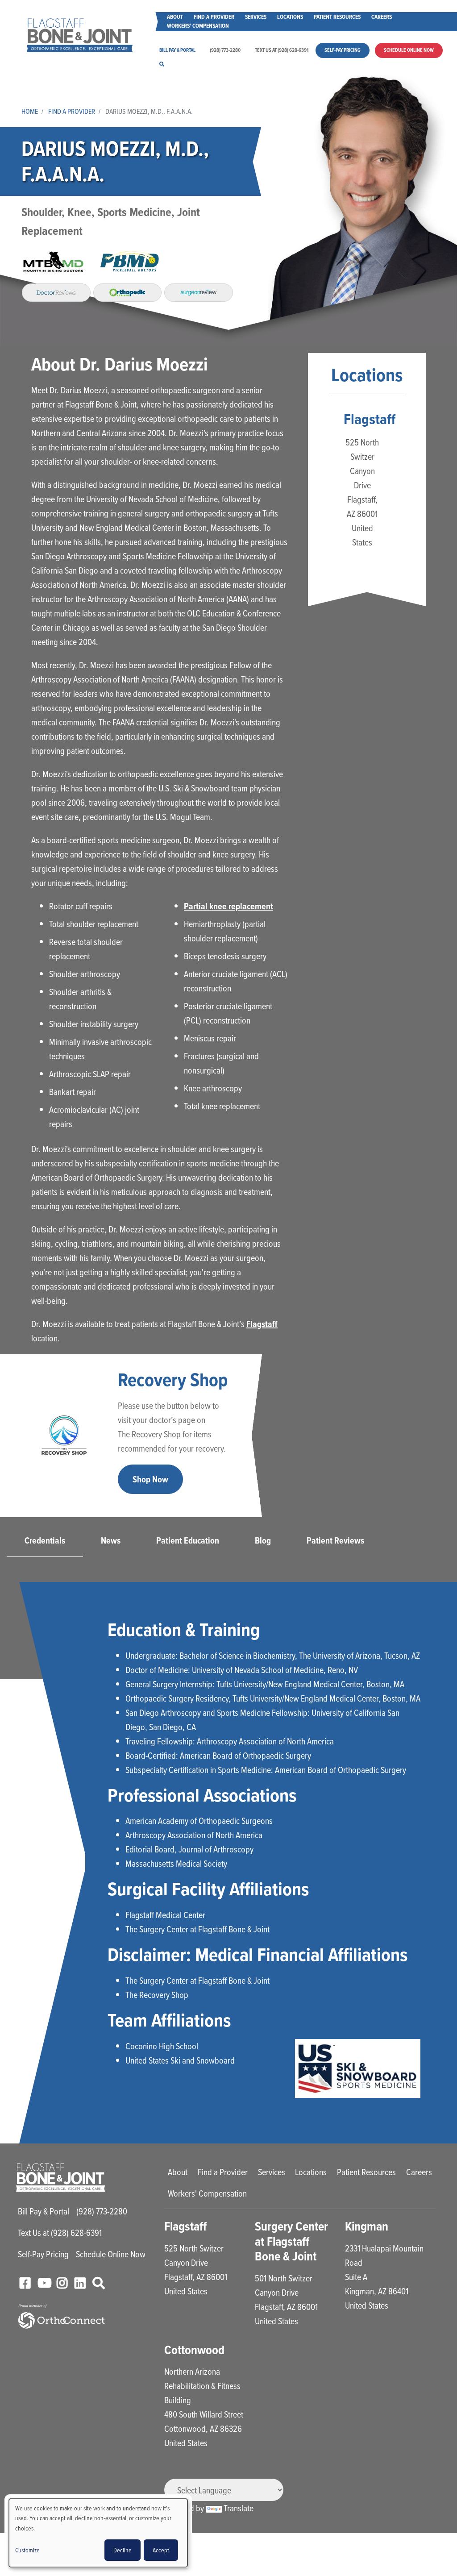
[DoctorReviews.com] (56, 292)
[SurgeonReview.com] (199, 292)
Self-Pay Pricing (343, 50)
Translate (239, 2508)
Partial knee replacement (228, 906)
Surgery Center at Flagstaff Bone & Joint (291, 2241)
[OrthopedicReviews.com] (128, 292)
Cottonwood (194, 2350)
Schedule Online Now (409, 50)
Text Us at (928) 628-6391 (282, 50)
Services (256, 17)
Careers (382, 17)
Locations (290, 17)
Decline (123, 2550)
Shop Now (150, 1479)
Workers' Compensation (198, 26)
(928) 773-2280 (225, 50)
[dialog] (98, 2533)
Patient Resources (337, 17)
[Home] (80, 35)
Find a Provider (214, 17)
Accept (161, 2550)
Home (30, 111)
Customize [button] (27, 2550)
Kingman (367, 2226)
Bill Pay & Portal (177, 50)
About (175, 17)
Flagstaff (262, 1324)
